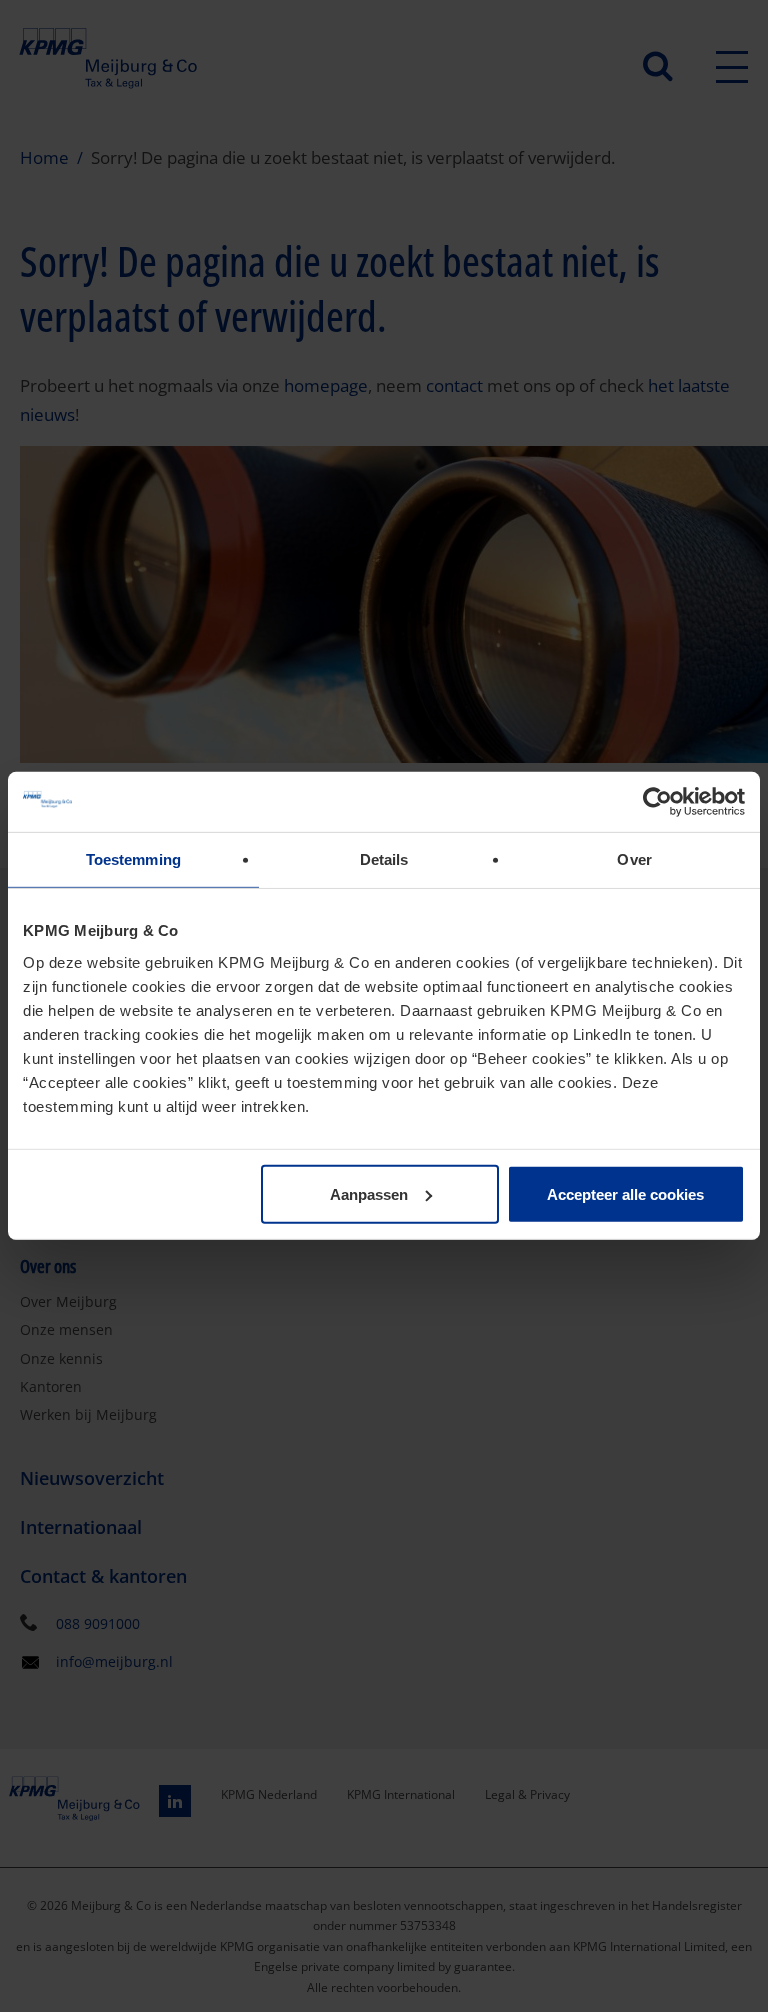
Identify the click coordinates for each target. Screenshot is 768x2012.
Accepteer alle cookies (625, 1193)
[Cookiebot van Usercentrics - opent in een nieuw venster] (657, 802)
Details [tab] (384, 859)
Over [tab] (634, 859)
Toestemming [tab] (133, 859)
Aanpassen (369, 1193)
